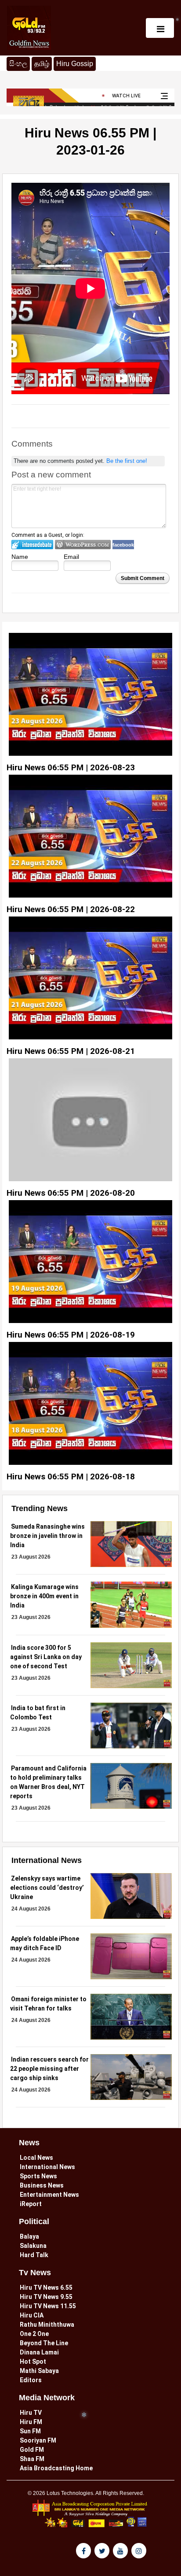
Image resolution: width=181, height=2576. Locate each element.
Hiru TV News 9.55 (46, 2297)
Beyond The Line (44, 2343)
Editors (31, 2380)
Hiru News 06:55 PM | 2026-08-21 (71, 1051)
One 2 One (34, 2334)
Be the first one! (127, 461)
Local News (36, 2158)
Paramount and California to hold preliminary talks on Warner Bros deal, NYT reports (48, 1782)
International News (47, 2167)
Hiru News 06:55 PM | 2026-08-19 (71, 1335)
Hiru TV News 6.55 (46, 2288)
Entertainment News (49, 2195)
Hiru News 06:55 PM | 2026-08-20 (71, 1193)
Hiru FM (31, 2422)
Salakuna (33, 2246)
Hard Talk (34, 2255)
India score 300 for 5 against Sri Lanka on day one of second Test (46, 1657)
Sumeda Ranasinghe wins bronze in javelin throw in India (47, 1536)
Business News (42, 2185)
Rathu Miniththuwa (47, 2325)
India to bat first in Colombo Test (38, 1713)
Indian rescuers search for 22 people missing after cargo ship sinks (49, 2069)
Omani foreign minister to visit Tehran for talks (48, 2004)
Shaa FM (32, 2459)
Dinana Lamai (39, 2352)
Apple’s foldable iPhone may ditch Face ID (45, 1943)
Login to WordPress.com (83, 545)
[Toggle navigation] (160, 28)
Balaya (29, 2236)
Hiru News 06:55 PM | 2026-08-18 (71, 1476)
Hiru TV (31, 2413)
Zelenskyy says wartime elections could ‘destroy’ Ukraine (47, 1888)
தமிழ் (43, 63)
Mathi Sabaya (39, 2371)
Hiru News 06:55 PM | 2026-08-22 (71, 909)
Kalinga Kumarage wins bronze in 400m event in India (44, 1596)
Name (20, 557)
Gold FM (32, 2450)
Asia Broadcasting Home (56, 2468)
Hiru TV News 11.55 (48, 2306)
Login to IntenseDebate (32, 545)
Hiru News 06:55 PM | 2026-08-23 (71, 767)
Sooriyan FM (38, 2440)
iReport (31, 2204)
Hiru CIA (32, 2315)
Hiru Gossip (75, 64)
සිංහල (18, 64)
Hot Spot (33, 2362)
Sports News (38, 2176)
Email (71, 557)
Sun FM (30, 2431)
